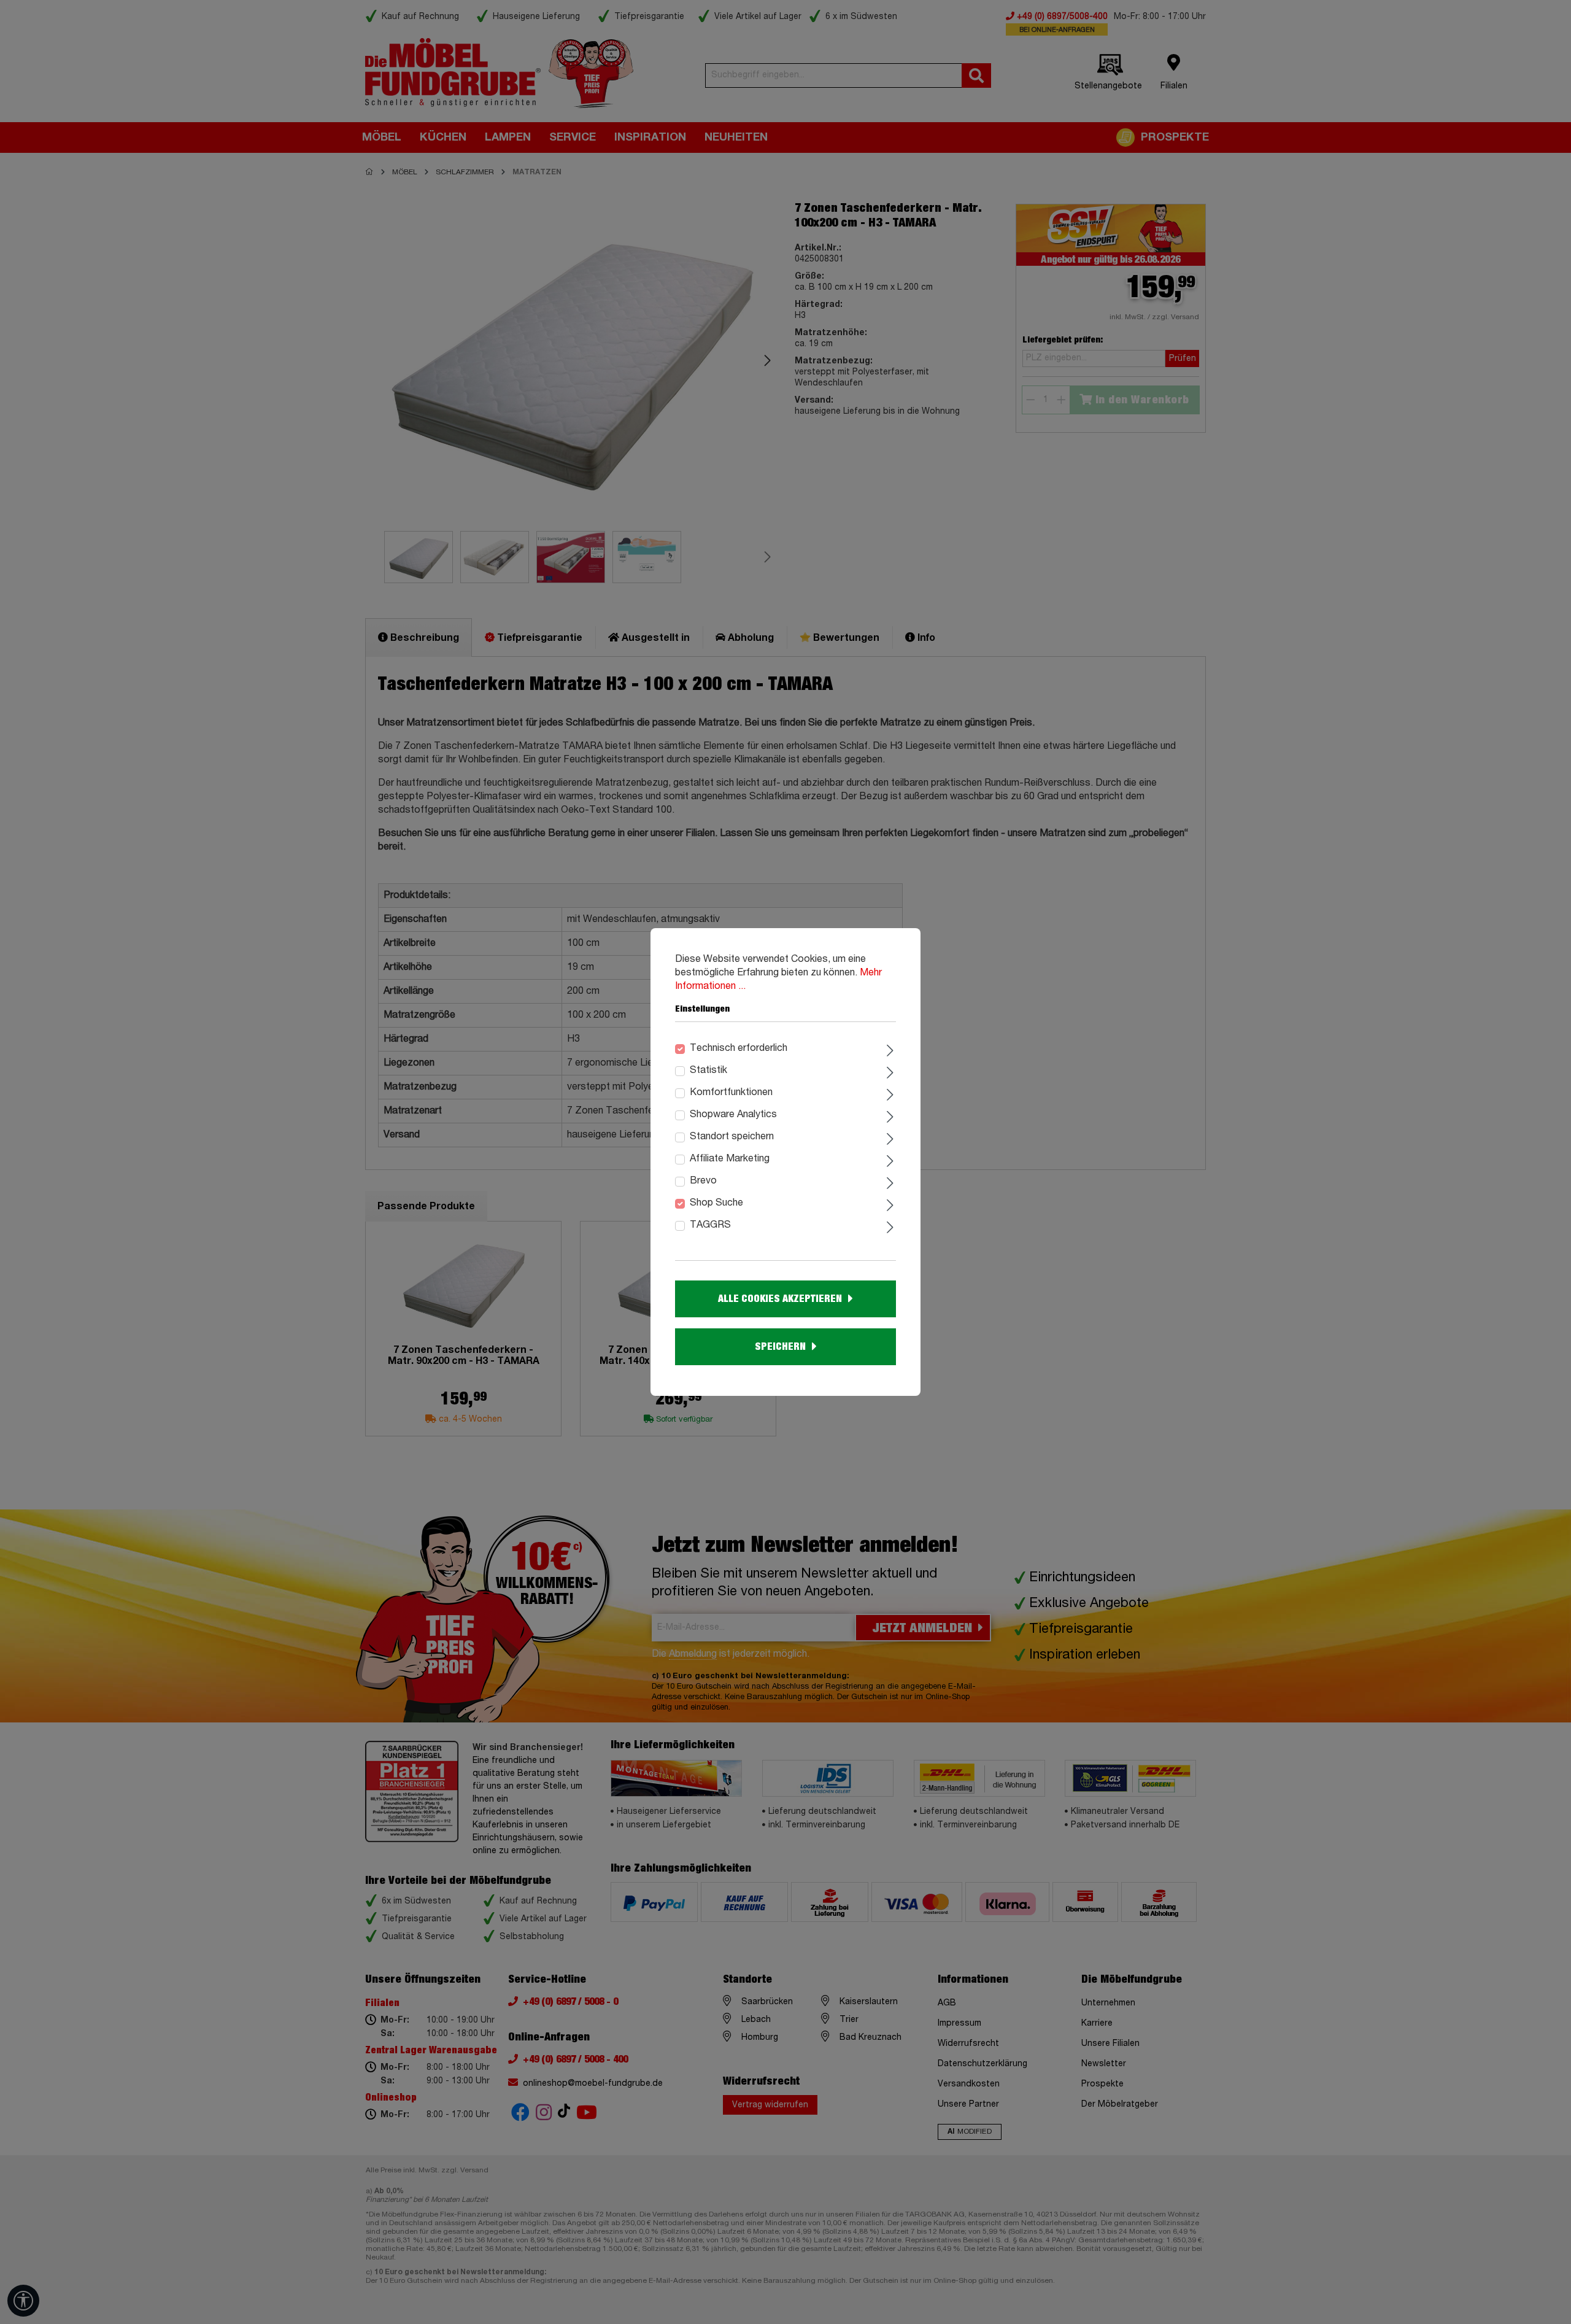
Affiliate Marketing (730, 1159)
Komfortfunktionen (731, 1093)
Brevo (703, 1181)
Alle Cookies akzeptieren (780, 1299)
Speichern (780, 1347)
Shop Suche (716, 1203)
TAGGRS (710, 1225)
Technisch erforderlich (739, 1048)
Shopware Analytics (733, 1115)
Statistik (708, 1071)
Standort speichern (732, 1137)
